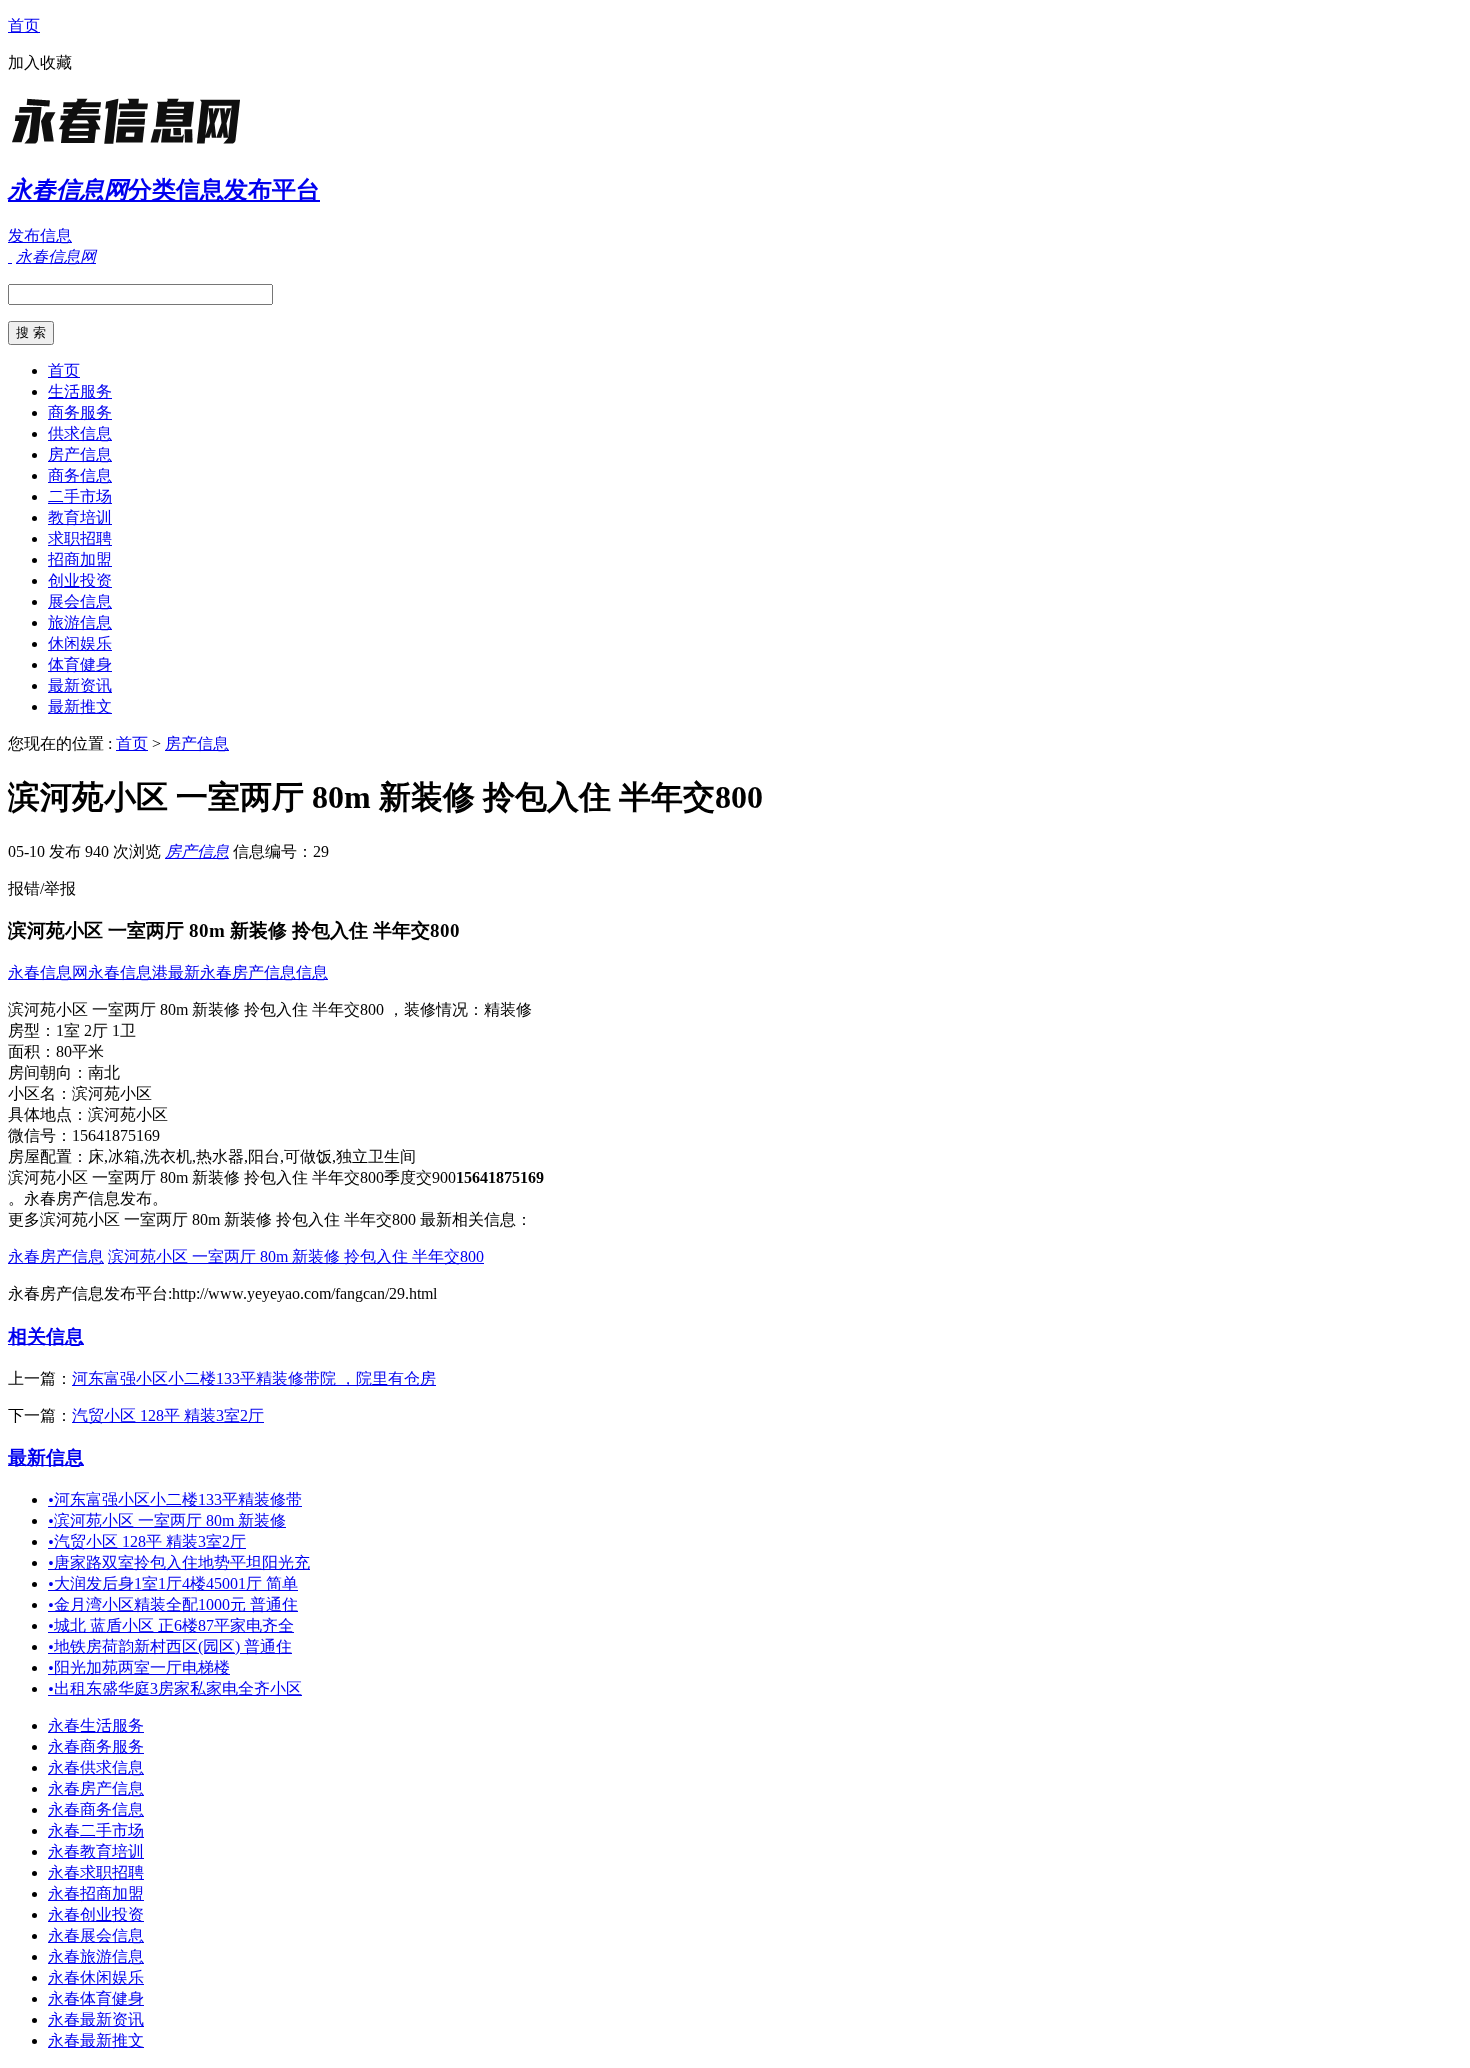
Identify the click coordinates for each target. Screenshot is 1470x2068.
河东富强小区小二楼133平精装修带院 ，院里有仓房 (254, 1378)
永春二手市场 (96, 1830)
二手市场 (80, 496)
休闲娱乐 (80, 643)
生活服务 (80, 391)
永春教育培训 (96, 1851)
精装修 (508, 1009)
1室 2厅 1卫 (96, 1030)
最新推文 (80, 706)
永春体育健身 (96, 1998)
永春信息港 (128, 972)
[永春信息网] (133, 144)
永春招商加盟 (96, 1893)
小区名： (40, 1093)
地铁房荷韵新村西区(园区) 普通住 (170, 1646)
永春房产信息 (56, 1256)
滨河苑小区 (112, 1093)
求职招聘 (80, 538)
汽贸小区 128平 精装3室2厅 (168, 1415)
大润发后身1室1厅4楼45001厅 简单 (173, 1583)
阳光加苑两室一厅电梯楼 (139, 1667)
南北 (104, 1072)
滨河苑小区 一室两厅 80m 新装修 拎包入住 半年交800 (296, 1256)
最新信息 (46, 1457)
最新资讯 (80, 685)
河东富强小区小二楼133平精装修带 (175, 1499)
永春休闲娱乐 (96, 1977)
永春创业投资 (96, 1914)
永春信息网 (48, 972)
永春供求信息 (96, 1767)
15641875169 (116, 1135)
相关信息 (46, 1336)
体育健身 (80, 664)
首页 (24, 25)
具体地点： (48, 1114)
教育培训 (80, 517)
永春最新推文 (96, 2040)
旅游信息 (80, 622)
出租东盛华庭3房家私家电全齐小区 (175, 1688)
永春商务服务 (96, 1746)
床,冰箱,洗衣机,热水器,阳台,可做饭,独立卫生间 (252, 1156)
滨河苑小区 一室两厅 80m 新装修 (167, 1520)
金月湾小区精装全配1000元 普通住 (173, 1604)
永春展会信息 (96, 1935)
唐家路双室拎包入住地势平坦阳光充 (179, 1562)
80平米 (80, 1051)
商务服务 (80, 412)
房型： (32, 1030)
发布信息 (40, 235)
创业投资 (80, 580)
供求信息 (80, 433)
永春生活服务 (96, 1725)
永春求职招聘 (96, 1872)
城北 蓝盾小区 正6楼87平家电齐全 (171, 1625)
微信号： (40, 1135)
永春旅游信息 (96, 1956)
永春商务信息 (96, 1809)
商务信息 (80, 475)
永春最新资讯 (96, 2019)
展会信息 (80, 601)
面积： (32, 1051)
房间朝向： (48, 1072)
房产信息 (80, 454)
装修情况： (444, 1009)
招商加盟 (80, 559)
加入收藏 (40, 62)
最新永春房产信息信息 (248, 972)
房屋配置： (48, 1156)
